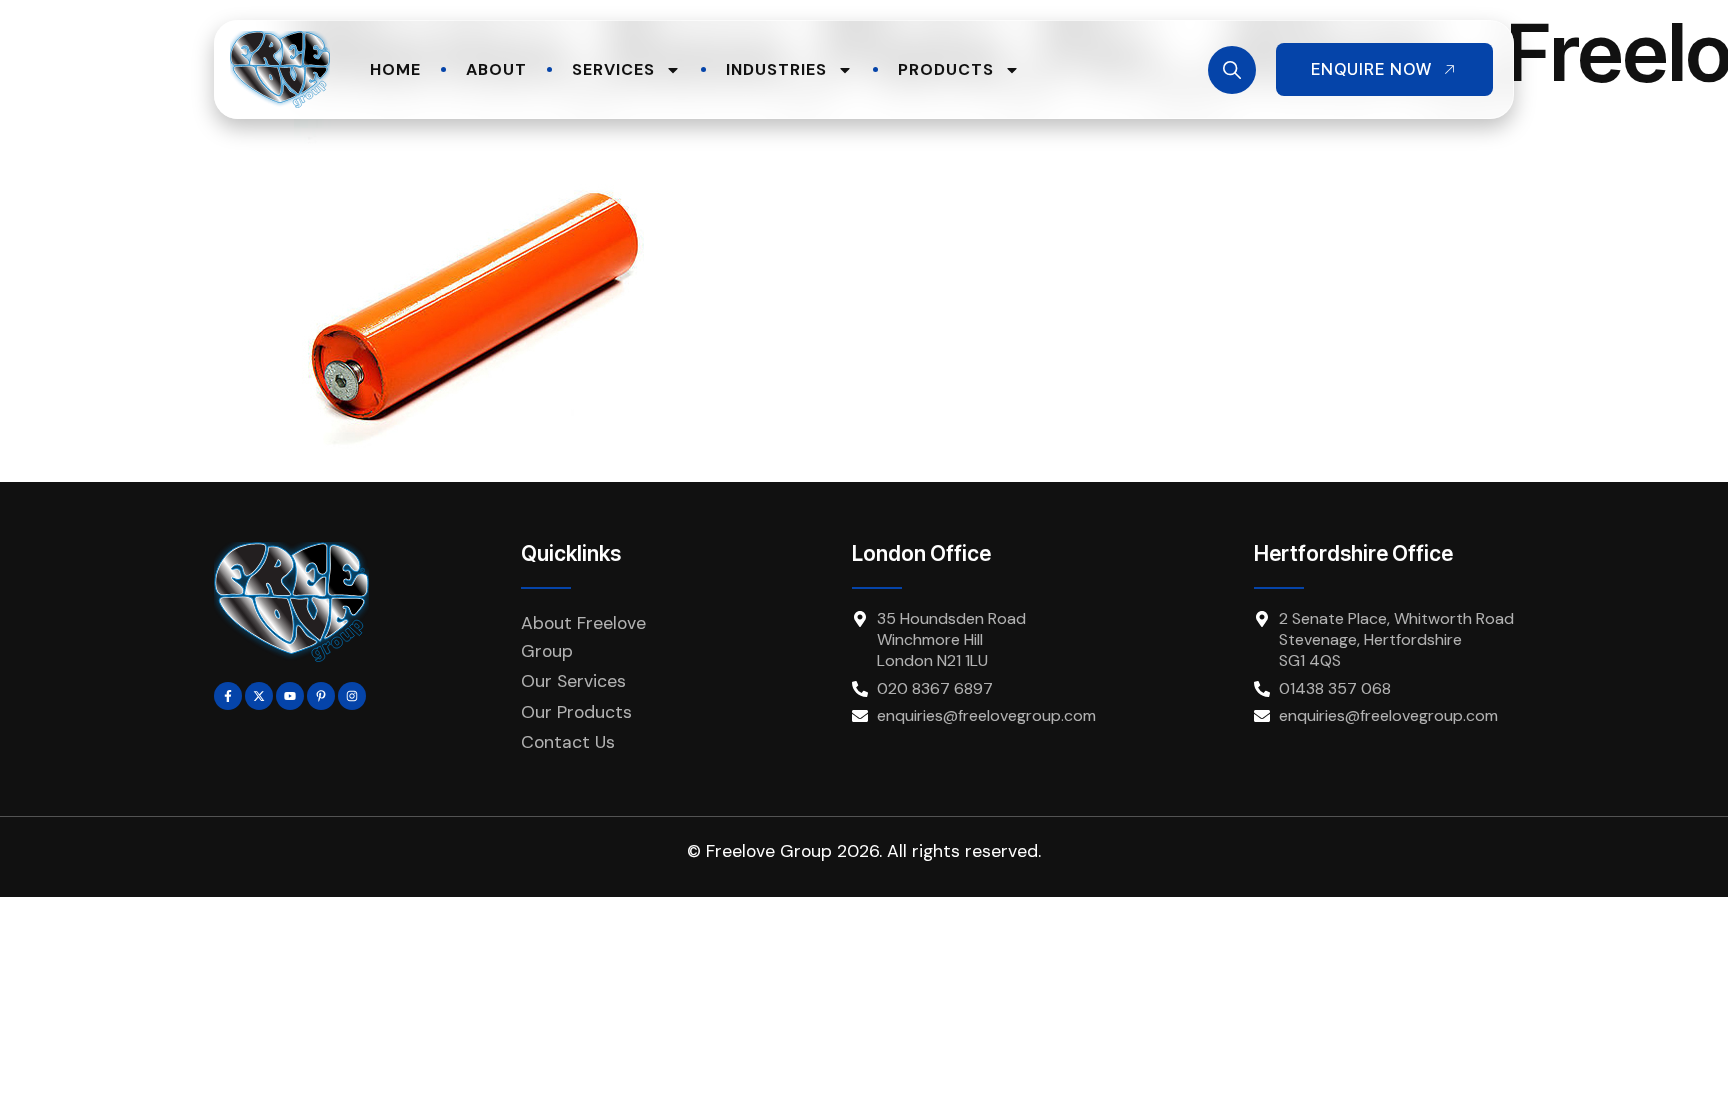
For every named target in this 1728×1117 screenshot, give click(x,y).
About (496, 69)
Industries (776, 69)
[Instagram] (352, 696)
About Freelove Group (583, 637)
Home (395, 69)
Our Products (576, 712)
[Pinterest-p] (321, 696)
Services (613, 69)
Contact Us (568, 742)
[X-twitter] (259, 696)
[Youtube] (290, 696)
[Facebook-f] (228, 696)
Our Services (573, 681)
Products (946, 69)
